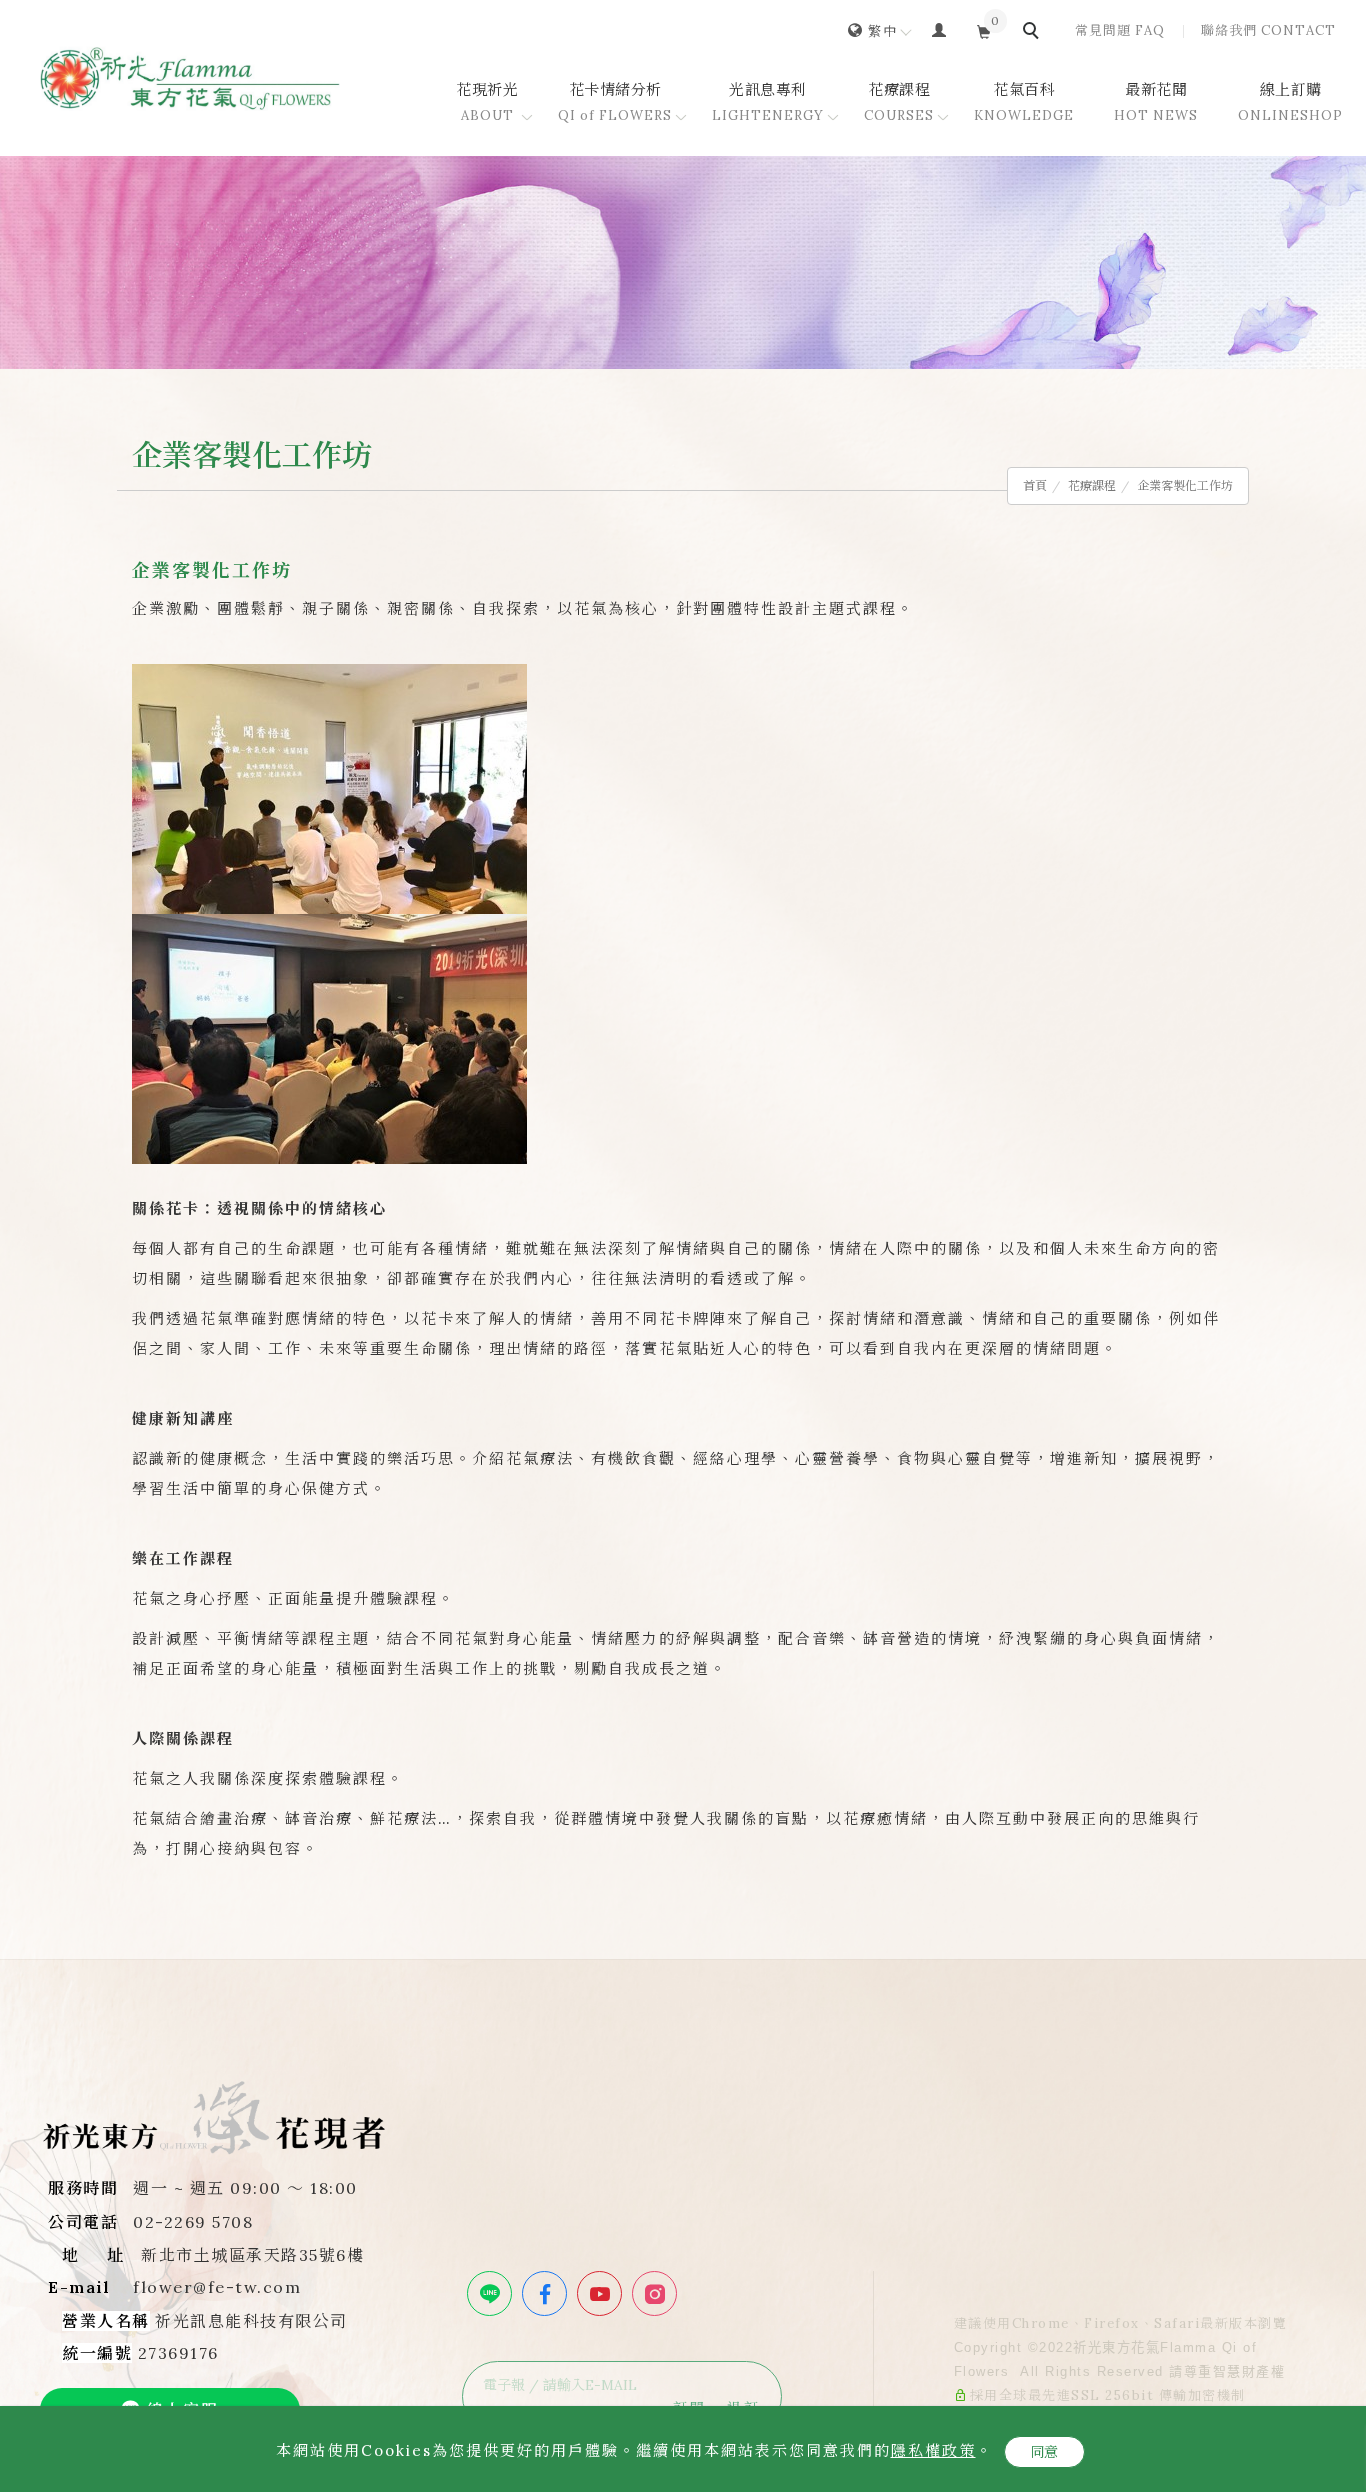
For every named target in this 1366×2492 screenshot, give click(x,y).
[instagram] (657, 2293)
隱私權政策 (933, 2450)
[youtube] (602, 2293)
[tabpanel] (683, 262)
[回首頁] (190, 78)
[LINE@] (492, 2293)
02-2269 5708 (193, 2222)
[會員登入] (939, 29)
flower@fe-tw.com (217, 2287)
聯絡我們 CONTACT (1268, 30)
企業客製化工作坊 (1185, 485)
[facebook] (547, 2293)
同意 (1044, 2452)
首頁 (1035, 485)
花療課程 (1092, 485)
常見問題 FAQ (1120, 30)
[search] (1034, 33)
